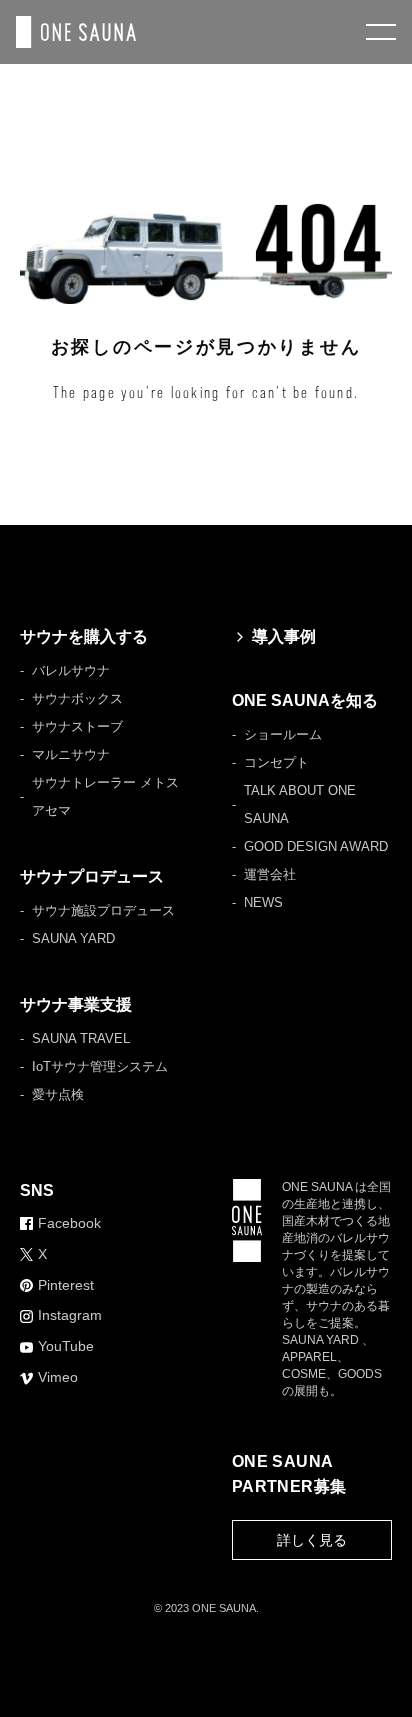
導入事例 (284, 636)
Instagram (70, 1315)
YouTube (66, 1346)
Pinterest (66, 1285)
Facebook (69, 1223)
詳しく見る (312, 1540)
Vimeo (58, 1377)
